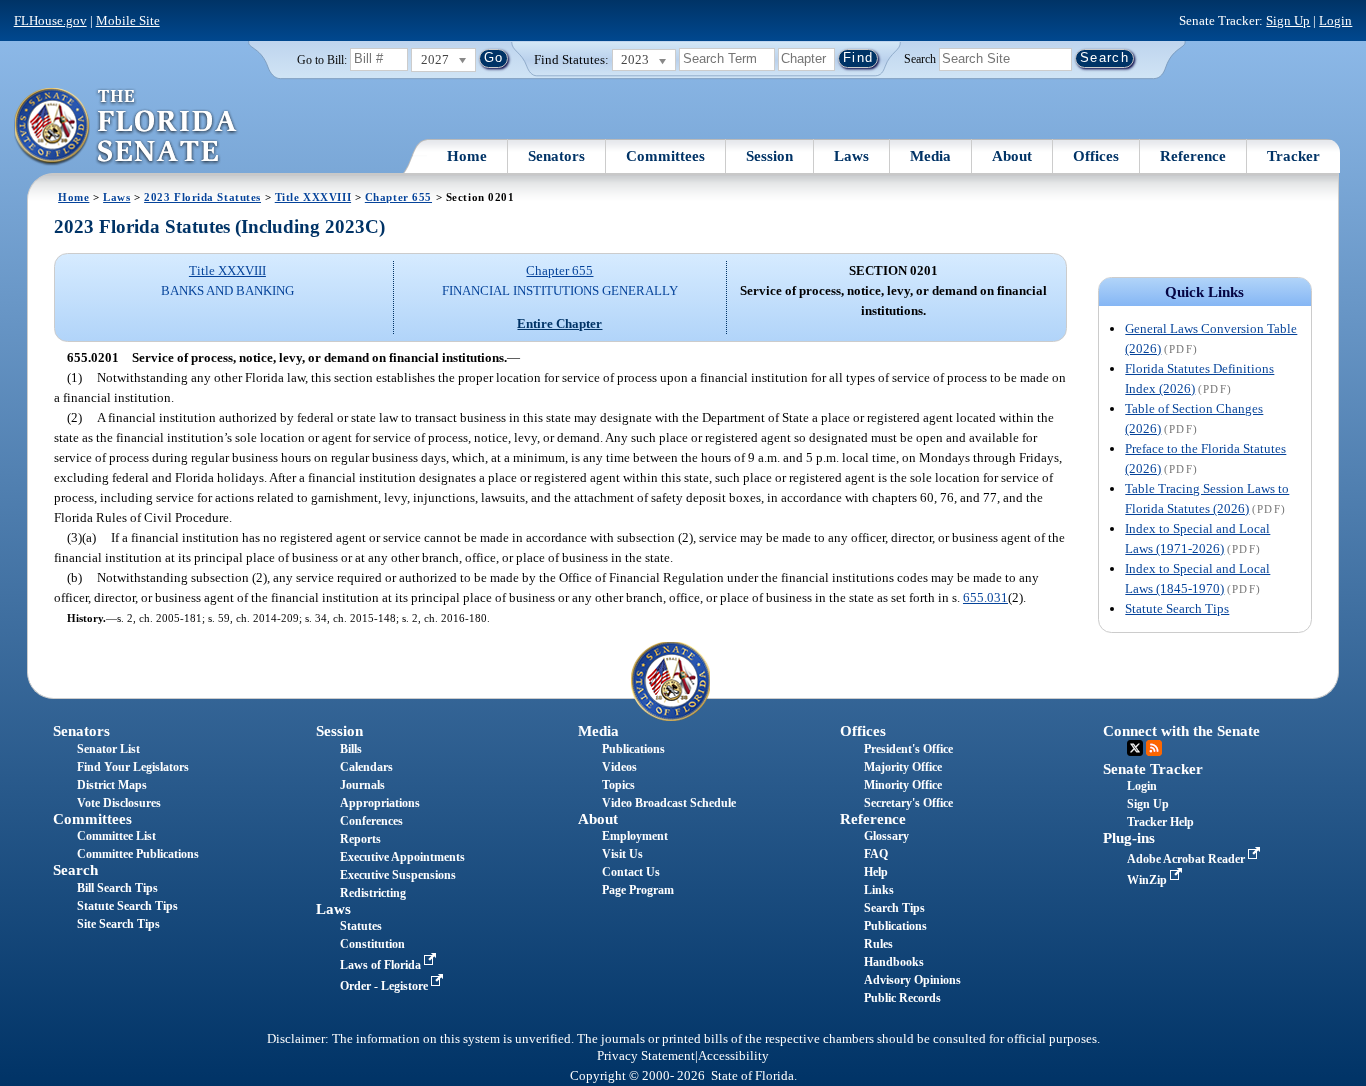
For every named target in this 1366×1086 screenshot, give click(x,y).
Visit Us (622, 854)
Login (1335, 20)
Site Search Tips (118, 924)
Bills (351, 749)
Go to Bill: (322, 60)
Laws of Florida (382, 965)
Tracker (1293, 156)
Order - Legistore (385, 986)
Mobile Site (128, 20)
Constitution (372, 944)
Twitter (1135, 748)
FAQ (876, 854)
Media (930, 156)
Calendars (366, 767)
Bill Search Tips (117, 888)
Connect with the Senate (1181, 731)
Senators (556, 156)
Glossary (886, 836)
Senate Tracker (1153, 769)
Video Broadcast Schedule (669, 803)
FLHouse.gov (50, 20)
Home (467, 156)
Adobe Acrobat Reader (1187, 859)
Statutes (361, 926)
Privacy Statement (646, 1056)
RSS (1154, 748)
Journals (362, 785)
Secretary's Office (908, 803)
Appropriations (380, 803)
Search (920, 58)
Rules (878, 944)
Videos (619, 767)
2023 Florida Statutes (202, 197)
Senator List (108, 749)
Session (769, 156)
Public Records (902, 998)
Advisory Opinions (912, 980)
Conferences (371, 821)
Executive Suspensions (398, 875)
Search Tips (894, 908)
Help (876, 872)
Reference (1193, 156)
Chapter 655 (398, 197)
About (1012, 156)
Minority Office (903, 785)
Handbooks (894, 962)
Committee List (116, 836)
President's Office (908, 749)
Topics (618, 785)
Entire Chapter (559, 323)
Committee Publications (138, 854)
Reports (360, 839)
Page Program (638, 890)
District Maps (112, 785)
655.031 (985, 597)
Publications (633, 749)
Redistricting (373, 893)
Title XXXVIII (313, 197)
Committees (665, 156)
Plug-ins (1129, 838)
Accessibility (733, 1056)
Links (879, 890)
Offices (1096, 156)
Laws (851, 156)
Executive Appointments (402, 857)
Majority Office (903, 767)
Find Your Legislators (133, 767)
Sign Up (1288, 20)
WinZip (1148, 880)
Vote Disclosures (119, 803)
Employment (635, 836)
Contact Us (631, 872)
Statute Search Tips (1177, 608)
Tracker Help (1160, 822)
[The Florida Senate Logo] (126, 127)
